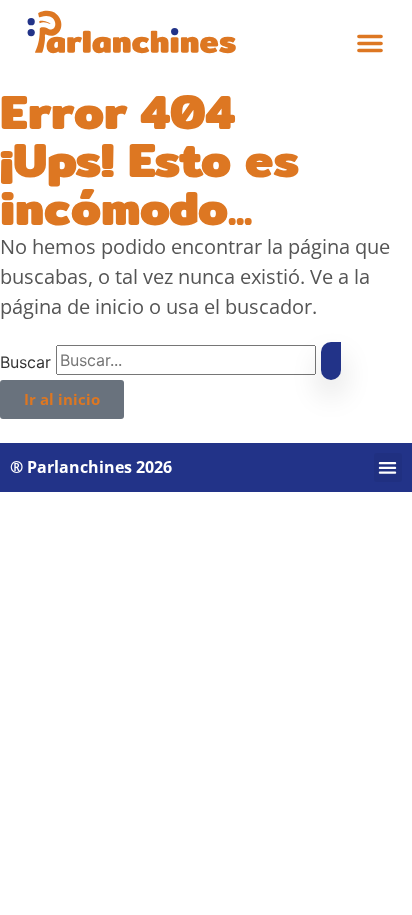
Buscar (25, 362)
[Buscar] (331, 361)
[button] (370, 43)
